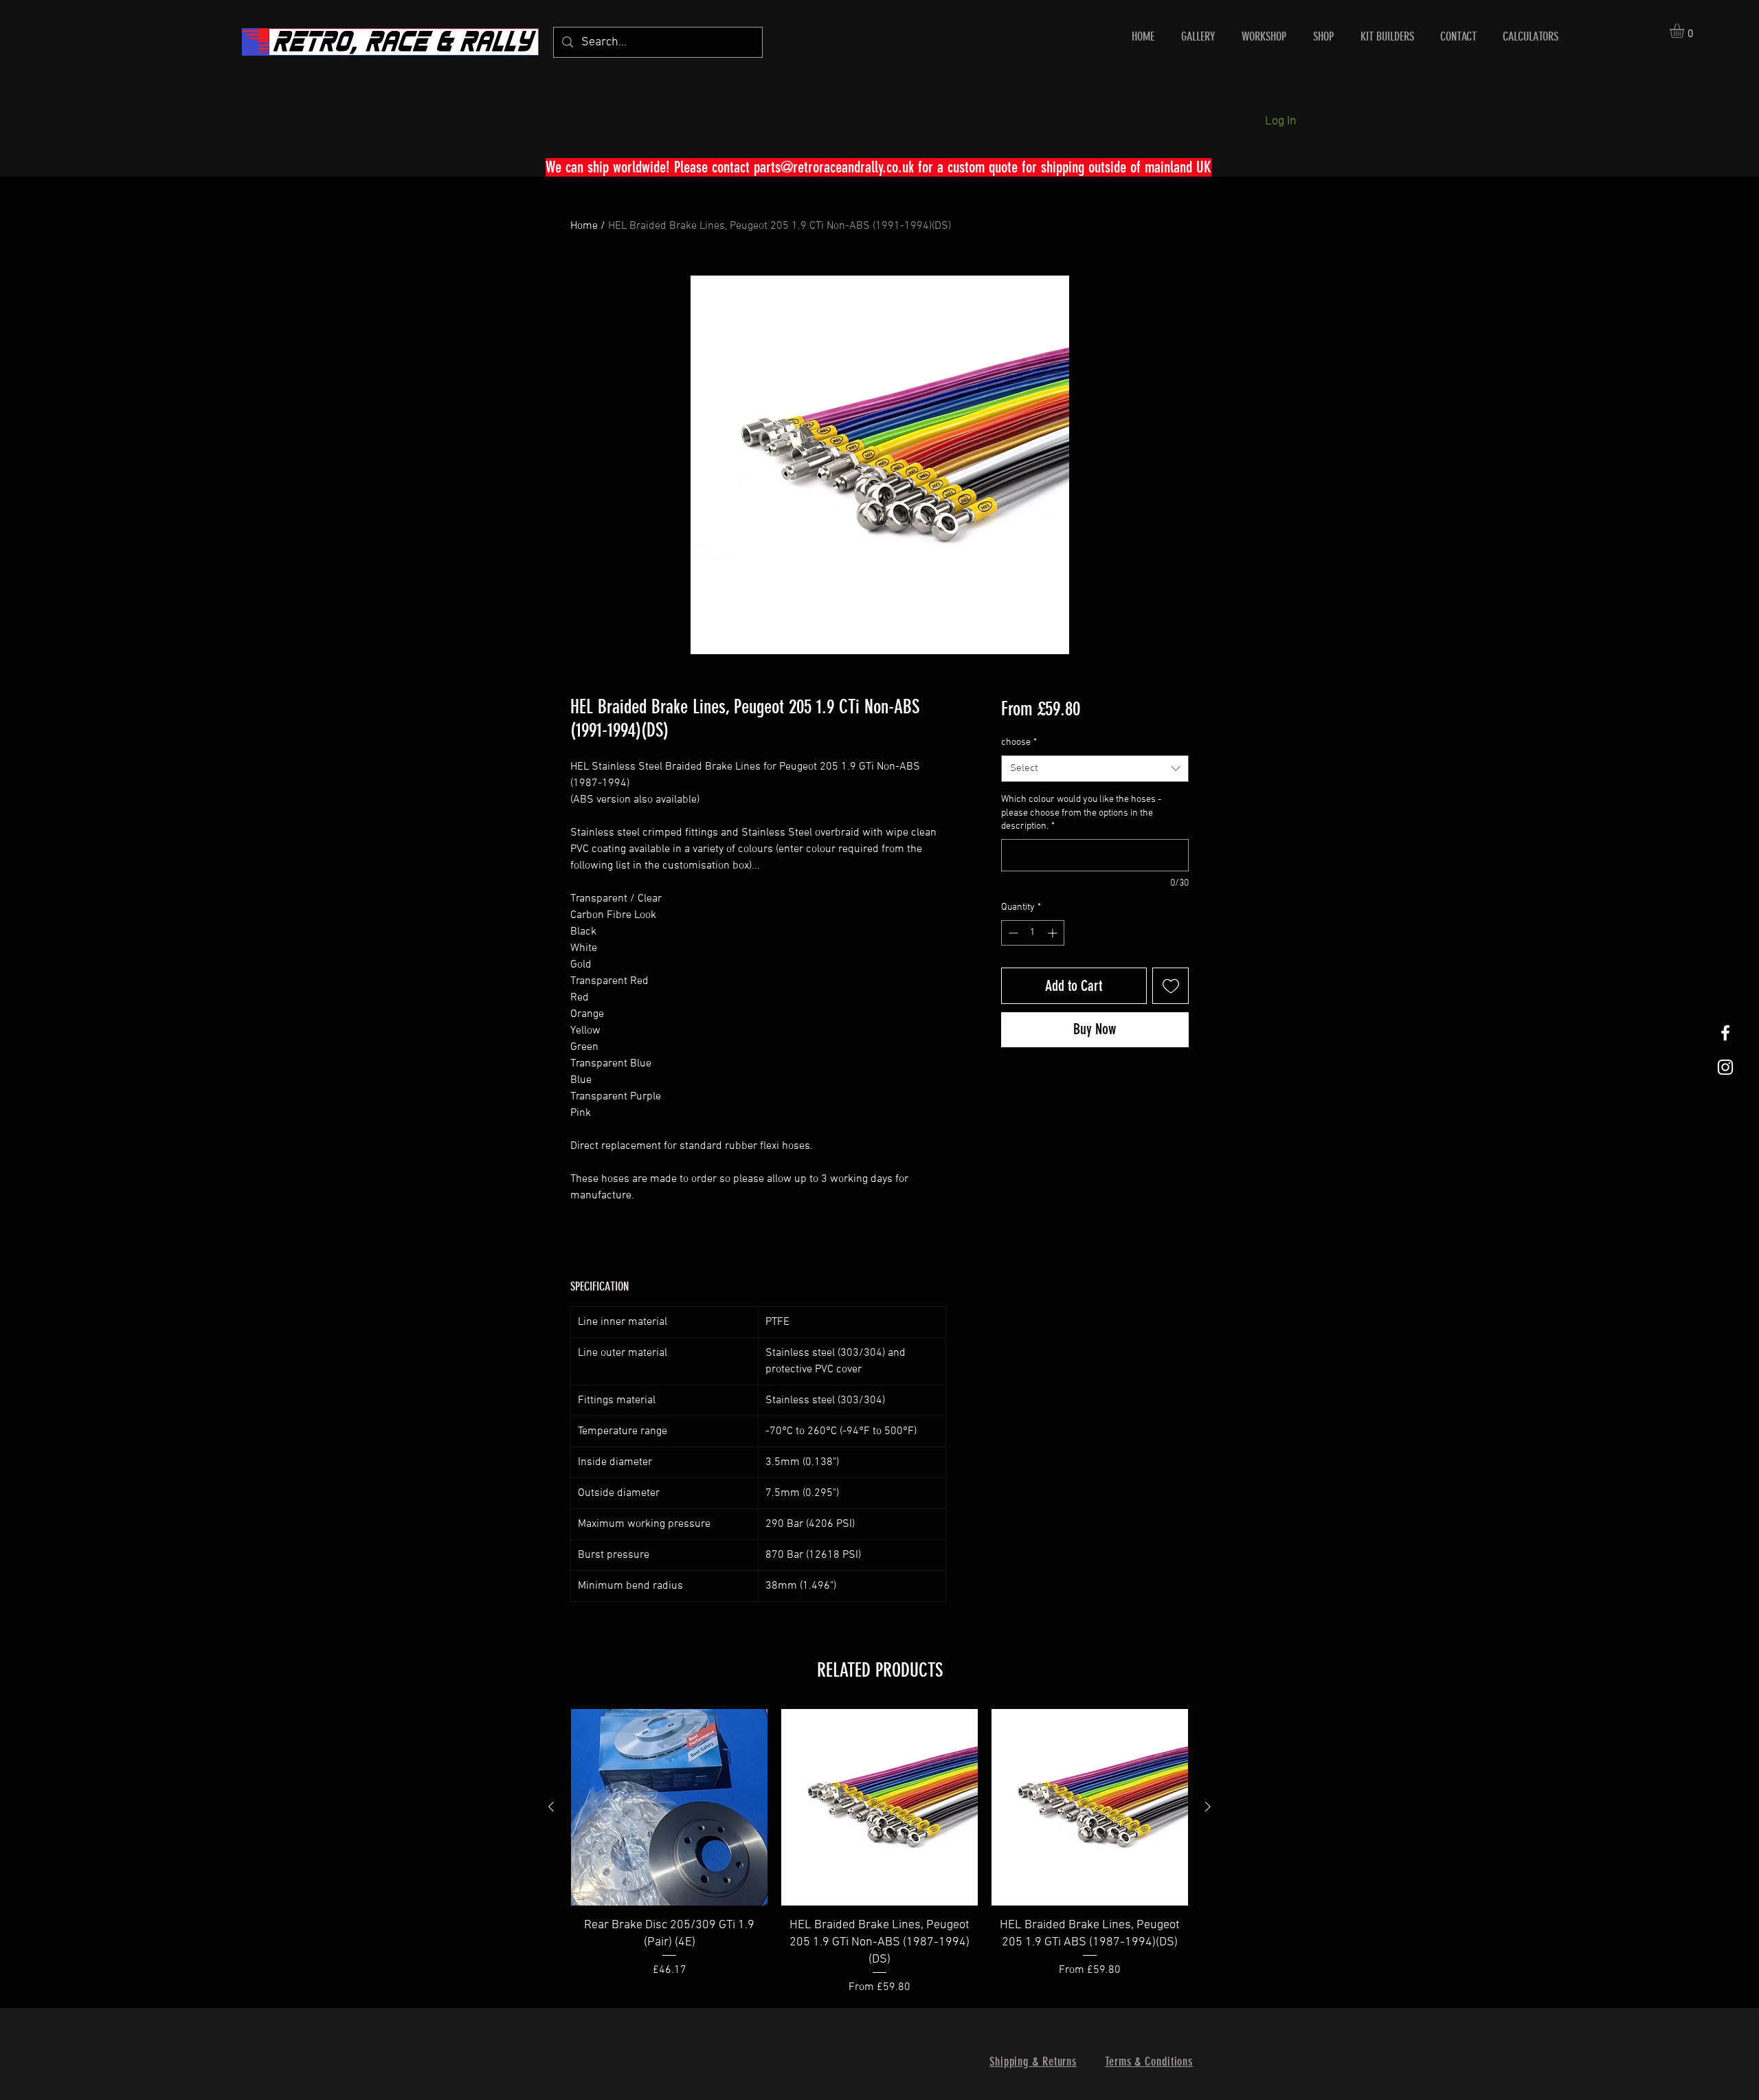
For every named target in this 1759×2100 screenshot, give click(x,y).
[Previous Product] (551, 1807)
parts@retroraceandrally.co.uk (834, 167)
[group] (879, 1852)
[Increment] (1054, 933)
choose (1019, 742)
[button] (1685, 31)
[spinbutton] (1033, 933)
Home (584, 226)
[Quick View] (669, 1807)
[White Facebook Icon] (1725, 1033)
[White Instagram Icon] (1725, 1067)
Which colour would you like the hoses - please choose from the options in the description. (1081, 813)
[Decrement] (1012, 933)
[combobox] (1095, 769)
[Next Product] (1208, 1807)
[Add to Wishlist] (1170, 986)
